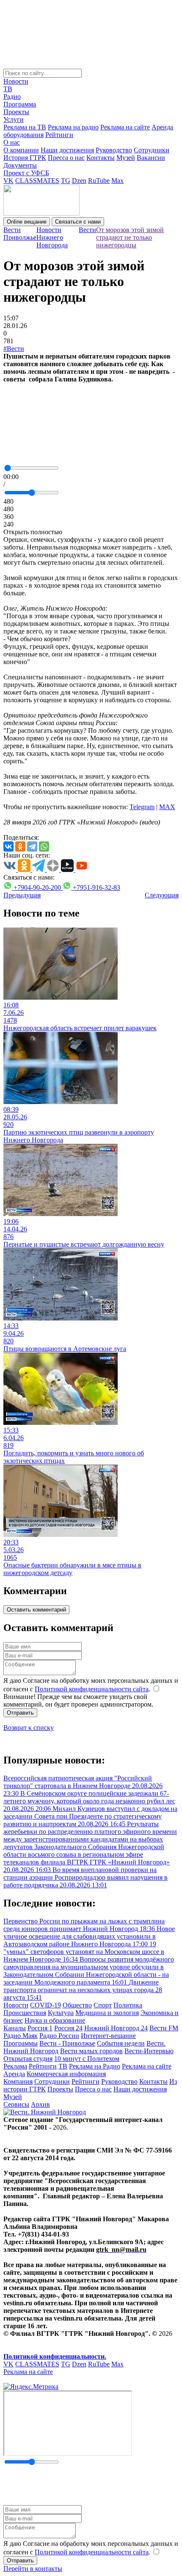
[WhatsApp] (44, 847)
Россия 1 (40, 2028)
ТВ (8, 89)
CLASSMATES (37, 181)
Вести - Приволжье (67, 2043)
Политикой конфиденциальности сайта (92, 1689)
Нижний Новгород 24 (116, 2028)
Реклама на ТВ (25, 127)
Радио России (59, 2036)
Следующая (162, 895)
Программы (21, 2043)
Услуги (14, 119)
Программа (20, 104)
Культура (61, 2013)
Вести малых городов (91, 2051)
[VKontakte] (8, 847)
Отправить (20, 1713)
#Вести (14, 349)
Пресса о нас (66, 158)
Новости (16, 81)
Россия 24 (68, 2028)
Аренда (14, 2074)
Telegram (142, 807)
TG (66, 181)
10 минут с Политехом (87, 2059)
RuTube (99, 181)
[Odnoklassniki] (20, 847)
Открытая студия (28, 2059)
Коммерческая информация (66, 2074)
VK (8, 181)
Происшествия (25, 2013)
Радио (12, 97)
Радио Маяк (21, 2036)
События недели (121, 2043)
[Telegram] (32, 847)
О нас (12, 142)
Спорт (103, 2005)
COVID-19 (45, 2005)
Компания (18, 2081)
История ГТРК (25, 158)
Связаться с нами (78, 222)
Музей (126, 158)
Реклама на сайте (125, 127)
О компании (21, 150)
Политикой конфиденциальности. (55, 2356)
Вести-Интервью (149, 2051)
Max (117, 181)
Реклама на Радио (95, 2066)
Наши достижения (67, 150)
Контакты (101, 158)
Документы (20, 165)
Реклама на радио (73, 127)
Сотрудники (152, 150)
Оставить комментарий (36, 1610)
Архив (40, 2104)
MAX (167, 807)
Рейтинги (59, 135)
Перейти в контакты (33, 2569)
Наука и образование (55, 2020)
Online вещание (27, 222)
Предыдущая (22, 895)
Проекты (16, 112)
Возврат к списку (29, 1728)
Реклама (15, 2066)
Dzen (79, 181)
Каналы (15, 2028)
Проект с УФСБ (26, 173)
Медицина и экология (107, 2013)
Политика (128, 2005)
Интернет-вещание (108, 2036)
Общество (77, 2005)
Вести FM (164, 2028)
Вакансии (151, 158)
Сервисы (16, 2104)
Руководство (114, 150)
